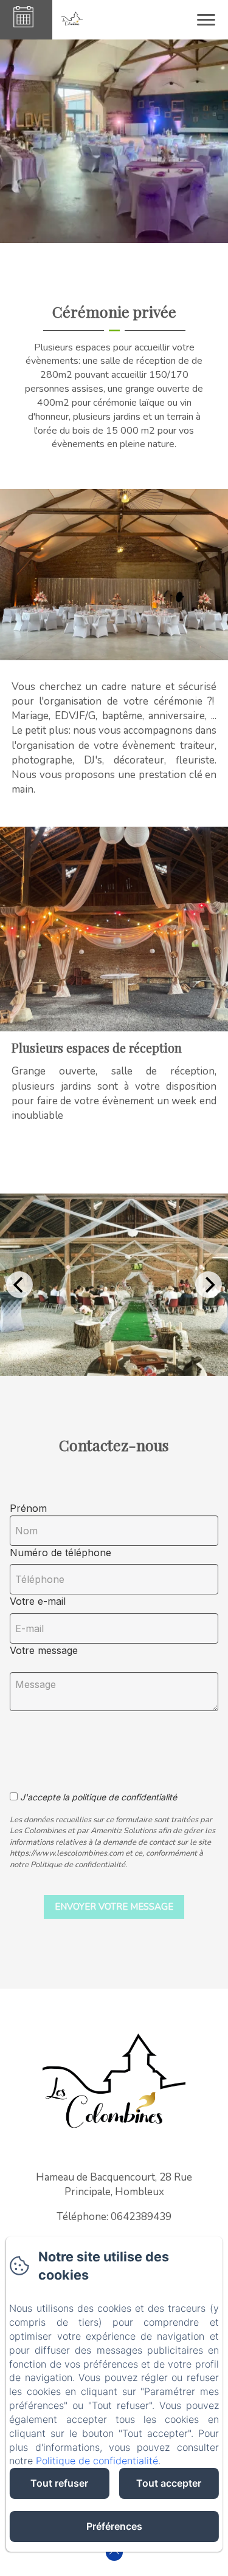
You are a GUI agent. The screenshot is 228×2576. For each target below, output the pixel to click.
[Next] (209, 1285)
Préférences (114, 2526)
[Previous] (19, 1285)
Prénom (28, 1508)
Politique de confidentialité (97, 2461)
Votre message (44, 1650)
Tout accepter (169, 2483)
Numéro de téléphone (60, 1553)
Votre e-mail (38, 1601)
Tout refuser (59, 2483)
